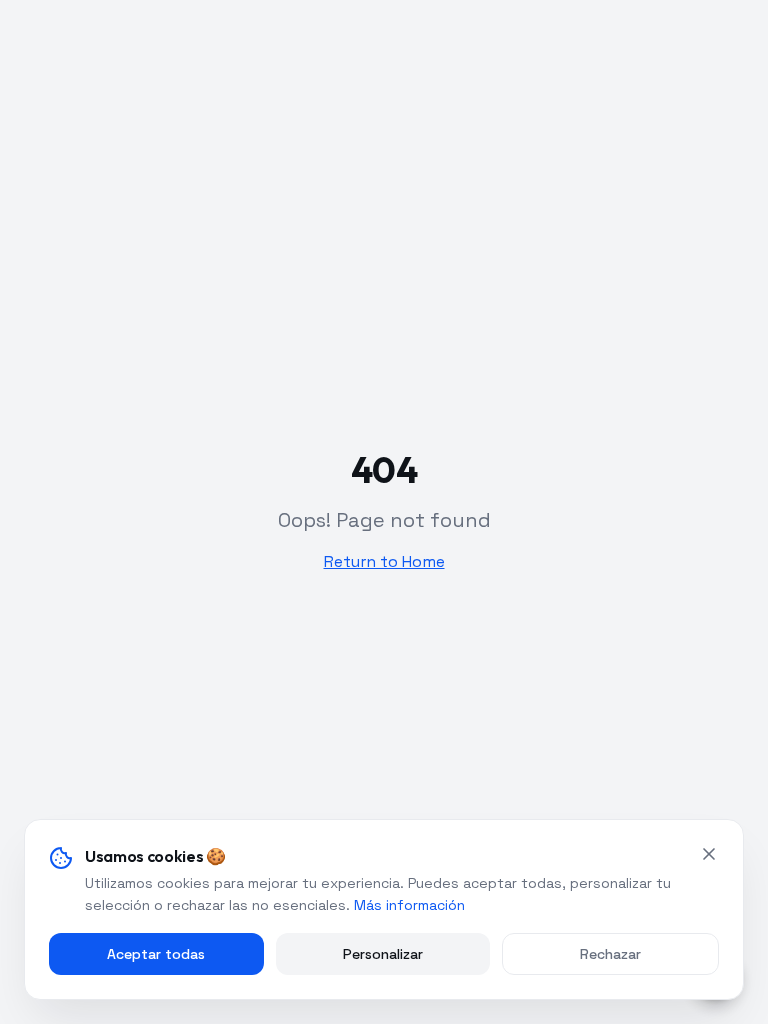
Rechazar (610, 954)
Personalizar (383, 954)
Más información (409, 905)
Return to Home (384, 561)
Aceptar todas (156, 954)
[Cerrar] (709, 854)
